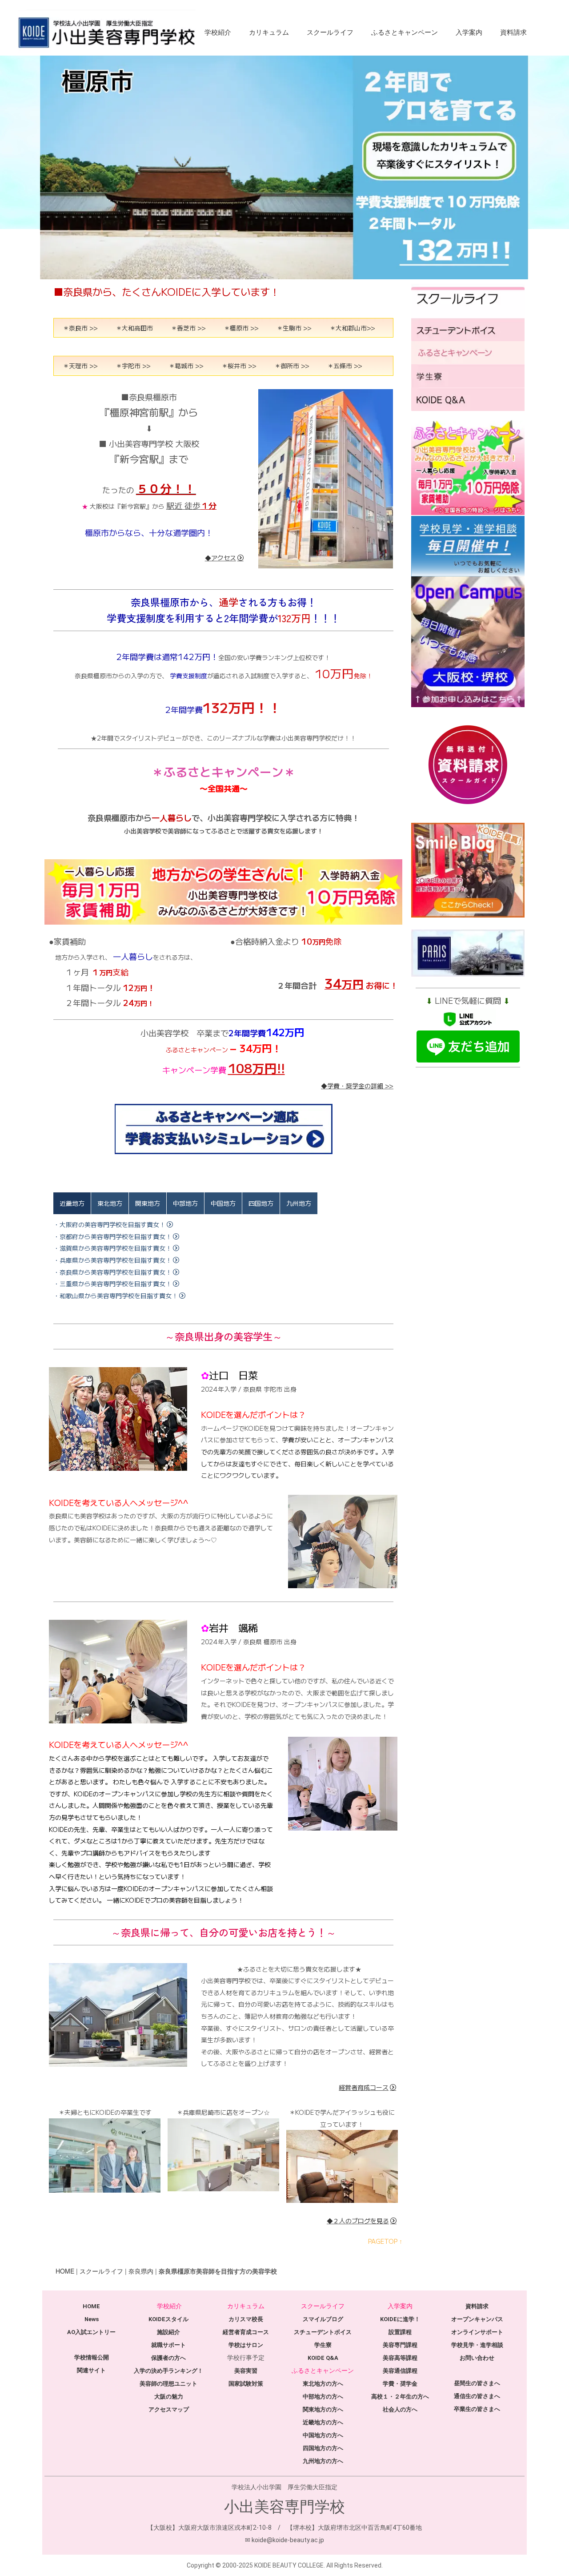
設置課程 (400, 2332)
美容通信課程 (400, 2371)
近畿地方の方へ (323, 2422)
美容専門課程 (400, 2345)
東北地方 (110, 1203)
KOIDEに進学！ (400, 2319)
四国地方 (261, 1203)
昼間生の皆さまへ (477, 2383)
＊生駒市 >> (294, 328)
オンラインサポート (477, 2332)
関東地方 (148, 1203)
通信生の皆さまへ (477, 2396)
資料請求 (513, 32)
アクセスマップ (169, 2409)
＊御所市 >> (292, 366)
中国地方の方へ (323, 2435)
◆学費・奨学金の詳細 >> (357, 1086)
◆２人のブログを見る (358, 2221)
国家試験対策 (246, 2384)
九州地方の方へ (323, 2461)
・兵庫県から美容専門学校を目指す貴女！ (112, 1260)
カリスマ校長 (246, 2319)
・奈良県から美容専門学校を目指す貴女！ (112, 1272)
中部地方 (185, 1203)
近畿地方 (72, 1203)
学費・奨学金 (400, 2384)
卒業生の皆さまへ (477, 2409)
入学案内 (469, 32)
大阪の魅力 (169, 2397)
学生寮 (323, 2345)
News (92, 2319)
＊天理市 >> (80, 366)
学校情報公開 (92, 2357)
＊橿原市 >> (241, 328)
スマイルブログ (323, 2319)
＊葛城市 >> (186, 366)
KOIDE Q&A (323, 2358)
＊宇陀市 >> (133, 366)
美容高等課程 (400, 2358)
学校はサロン (246, 2345)
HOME (65, 2271)
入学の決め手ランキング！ (168, 2371)
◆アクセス (220, 558)
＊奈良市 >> (80, 328)
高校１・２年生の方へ (400, 2397)
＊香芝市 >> (188, 328)
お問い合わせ (477, 2358)
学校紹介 (218, 32)
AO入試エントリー (91, 2332)
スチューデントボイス (323, 2332)
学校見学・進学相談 (477, 2345)
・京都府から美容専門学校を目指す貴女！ (112, 1236)
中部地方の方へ (323, 2397)
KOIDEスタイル (168, 2319)
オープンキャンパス (477, 2319)
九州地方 (299, 1203)
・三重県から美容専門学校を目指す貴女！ (112, 1284)
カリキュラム (269, 32)
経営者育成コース (364, 2087)
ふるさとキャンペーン (405, 32)
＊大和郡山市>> (352, 328)
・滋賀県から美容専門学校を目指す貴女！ (112, 1248)
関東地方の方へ (323, 2409)
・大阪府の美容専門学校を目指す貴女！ (109, 1224)
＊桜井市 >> (239, 366)
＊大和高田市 (134, 328)
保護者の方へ (168, 2358)
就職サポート (168, 2345)
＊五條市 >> (345, 366)
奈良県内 (141, 2271)
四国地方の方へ (323, 2448)
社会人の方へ (400, 2409)
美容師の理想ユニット (168, 2384)
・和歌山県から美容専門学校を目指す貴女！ (116, 1296)
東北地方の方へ (323, 2384)
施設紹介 (168, 2332)
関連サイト (91, 2370)
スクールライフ (330, 32)
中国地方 (223, 1203)
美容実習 (246, 2371)
